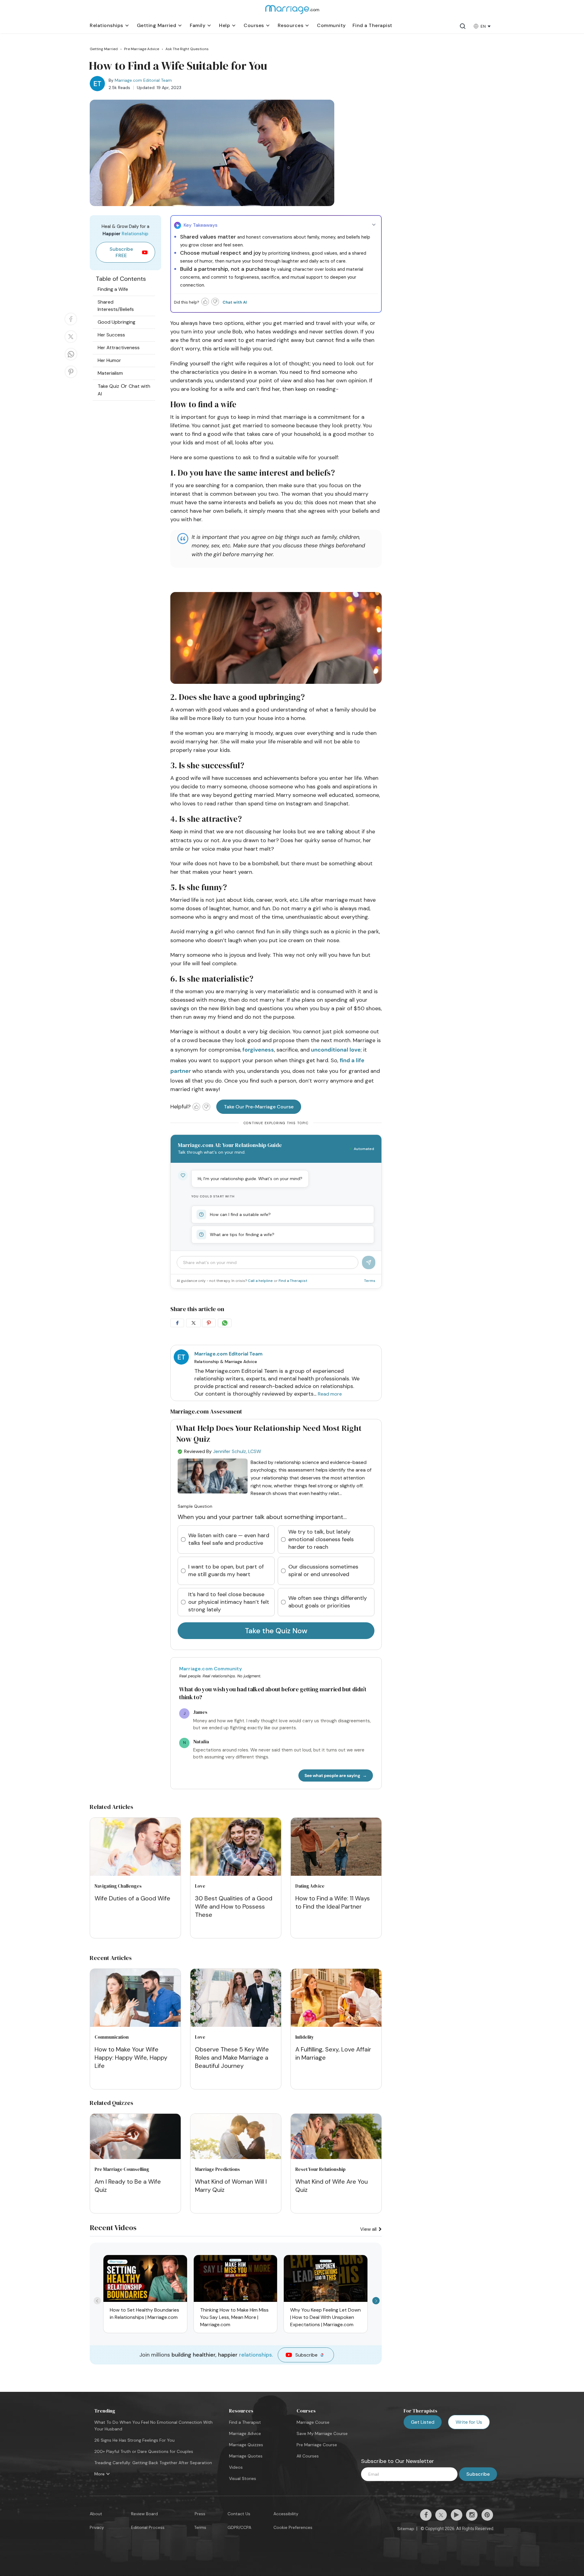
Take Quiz (108, 386)
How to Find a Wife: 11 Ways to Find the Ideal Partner (333, 1902)
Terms (370, 1281)
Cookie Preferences (293, 2527)
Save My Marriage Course (322, 2433)
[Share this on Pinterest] (71, 377)
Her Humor (109, 360)
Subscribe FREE (121, 252)
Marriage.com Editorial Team (143, 80)
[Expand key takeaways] (374, 225)
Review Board (144, 2514)
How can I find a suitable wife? (240, 1214)
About (96, 2514)
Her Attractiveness (119, 348)
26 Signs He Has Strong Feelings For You (134, 2440)
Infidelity (305, 2037)
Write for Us (469, 2422)
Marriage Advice (245, 2433)
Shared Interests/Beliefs (116, 306)
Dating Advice (310, 1886)
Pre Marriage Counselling (122, 2169)
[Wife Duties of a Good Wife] (135, 1848)
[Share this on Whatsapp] (71, 360)
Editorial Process (148, 2527)
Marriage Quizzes (246, 2445)
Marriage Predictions (217, 2169)
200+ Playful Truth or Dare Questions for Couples (144, 2451)
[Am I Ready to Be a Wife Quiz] (135, 2157)
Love (200, 1886)
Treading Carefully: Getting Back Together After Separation (153, 2463)
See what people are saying (332, 1775)
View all (369, 2229)
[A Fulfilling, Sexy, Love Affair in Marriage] (336, 1999)
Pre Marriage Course (317, 2445)
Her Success (111, 335)
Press (200, 2514)
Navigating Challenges (118, 1886)
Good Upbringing (116, 322)
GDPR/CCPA (239, 2527)
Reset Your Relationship (320, 2169)
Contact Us (239, 2514)
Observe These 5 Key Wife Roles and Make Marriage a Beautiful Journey (232, 2058)
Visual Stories (243, 2478)
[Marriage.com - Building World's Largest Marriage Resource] (292, 13)
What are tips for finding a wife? (242, 1235)
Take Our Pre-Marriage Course (259, 1107)
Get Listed (423, 2422)
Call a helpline (261, 1281)
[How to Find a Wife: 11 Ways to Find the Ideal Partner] (336, 1848)
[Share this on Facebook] (71, 325)
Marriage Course (313, 2422)
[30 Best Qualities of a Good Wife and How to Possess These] (236, 1848)
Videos (236, 2467)
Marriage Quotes (246, 2456)
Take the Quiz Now (276, 1631)
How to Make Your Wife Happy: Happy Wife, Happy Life (131, 2058)
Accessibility (286, 2514)
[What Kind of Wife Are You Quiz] (336, 2157)
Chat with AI (235, 302)
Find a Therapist (293, 1281)
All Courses (308, 2456)
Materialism (110, 373)
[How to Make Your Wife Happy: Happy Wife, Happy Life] (135, 1999)
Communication (112, 2037)
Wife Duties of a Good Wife (132, 1898)
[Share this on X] (71, 342)
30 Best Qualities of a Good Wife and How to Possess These (234, 1906)
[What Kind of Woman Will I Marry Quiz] (236, 2157)
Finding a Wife (113, 289)
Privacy (97, 2527)
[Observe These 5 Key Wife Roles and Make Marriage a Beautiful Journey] (236, 1999)
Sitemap (406, 2529)
